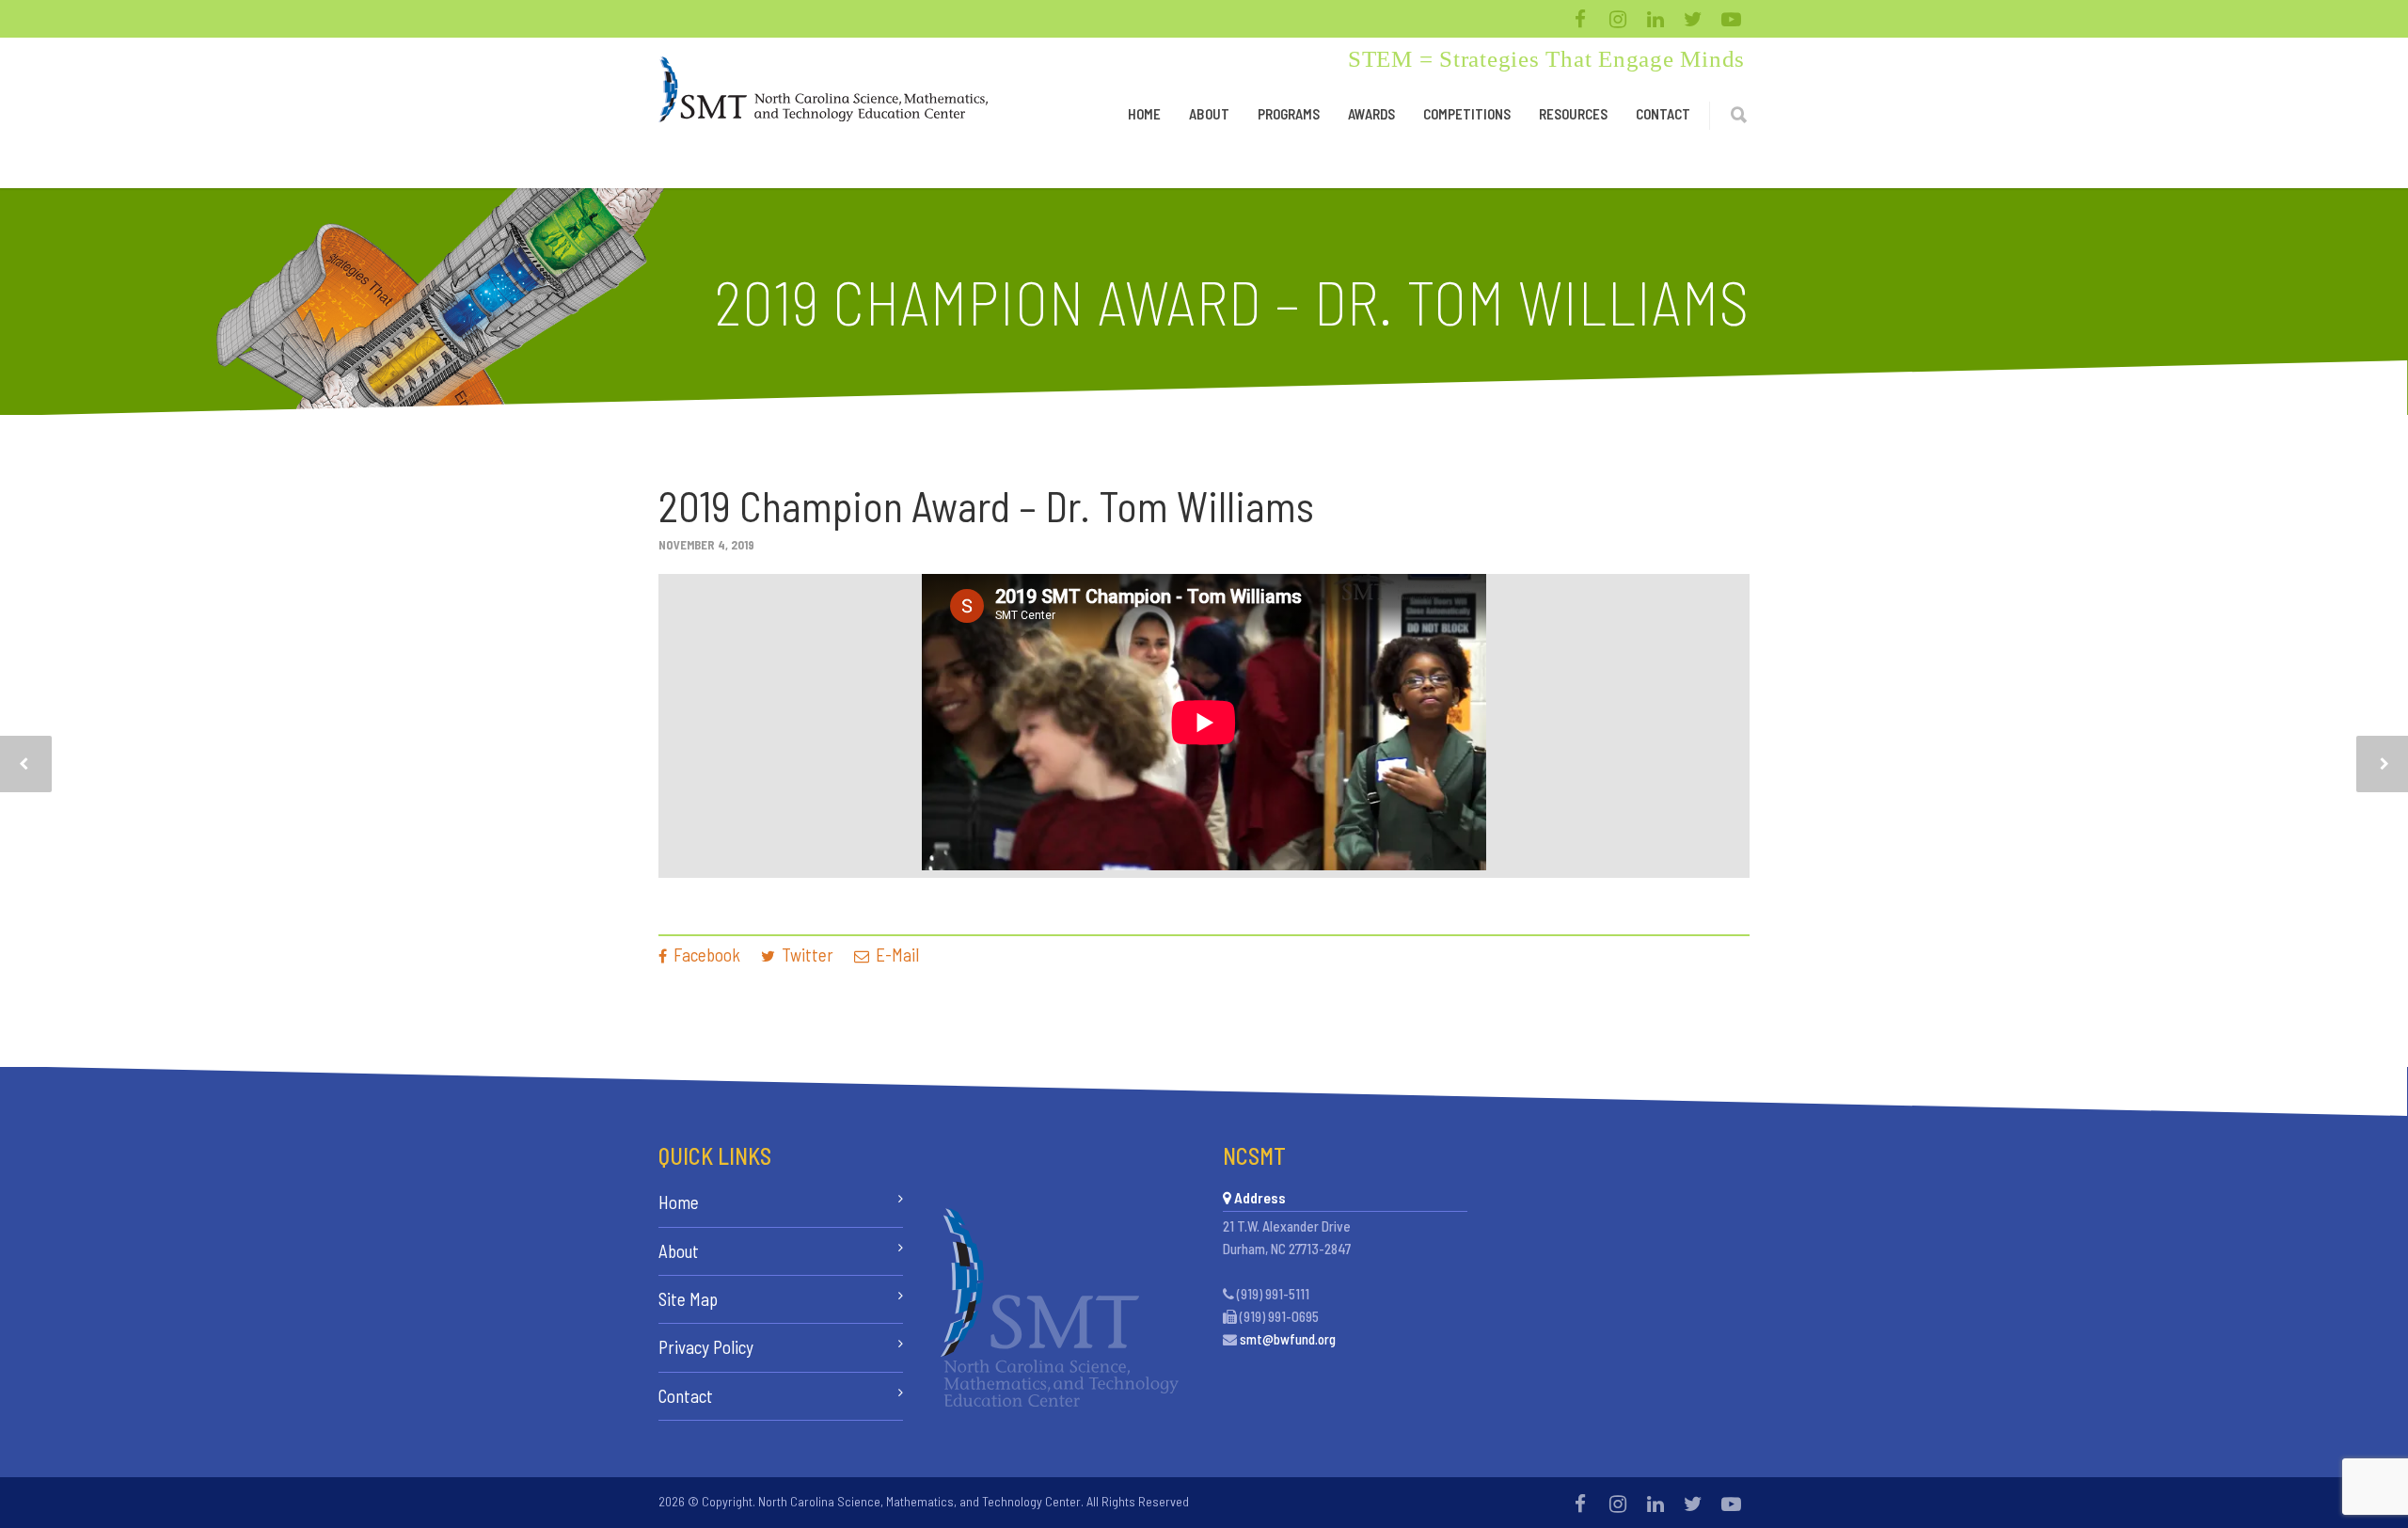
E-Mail (895, 955)
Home (1144, 114)
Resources (1573, 114)
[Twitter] (1693, 19)
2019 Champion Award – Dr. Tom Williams (986, 506)
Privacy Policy (706, 1347)
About (1209, 114)
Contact (1663, 114)
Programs (1289, 114)
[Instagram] (1618, 19)
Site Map (688, 1299)
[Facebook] (1580, 19)
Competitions (1467, 114)
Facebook (705, 955)
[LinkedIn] (1655, 19)
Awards (1371, 114)
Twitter (806, 955)
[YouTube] (1731, 19)
